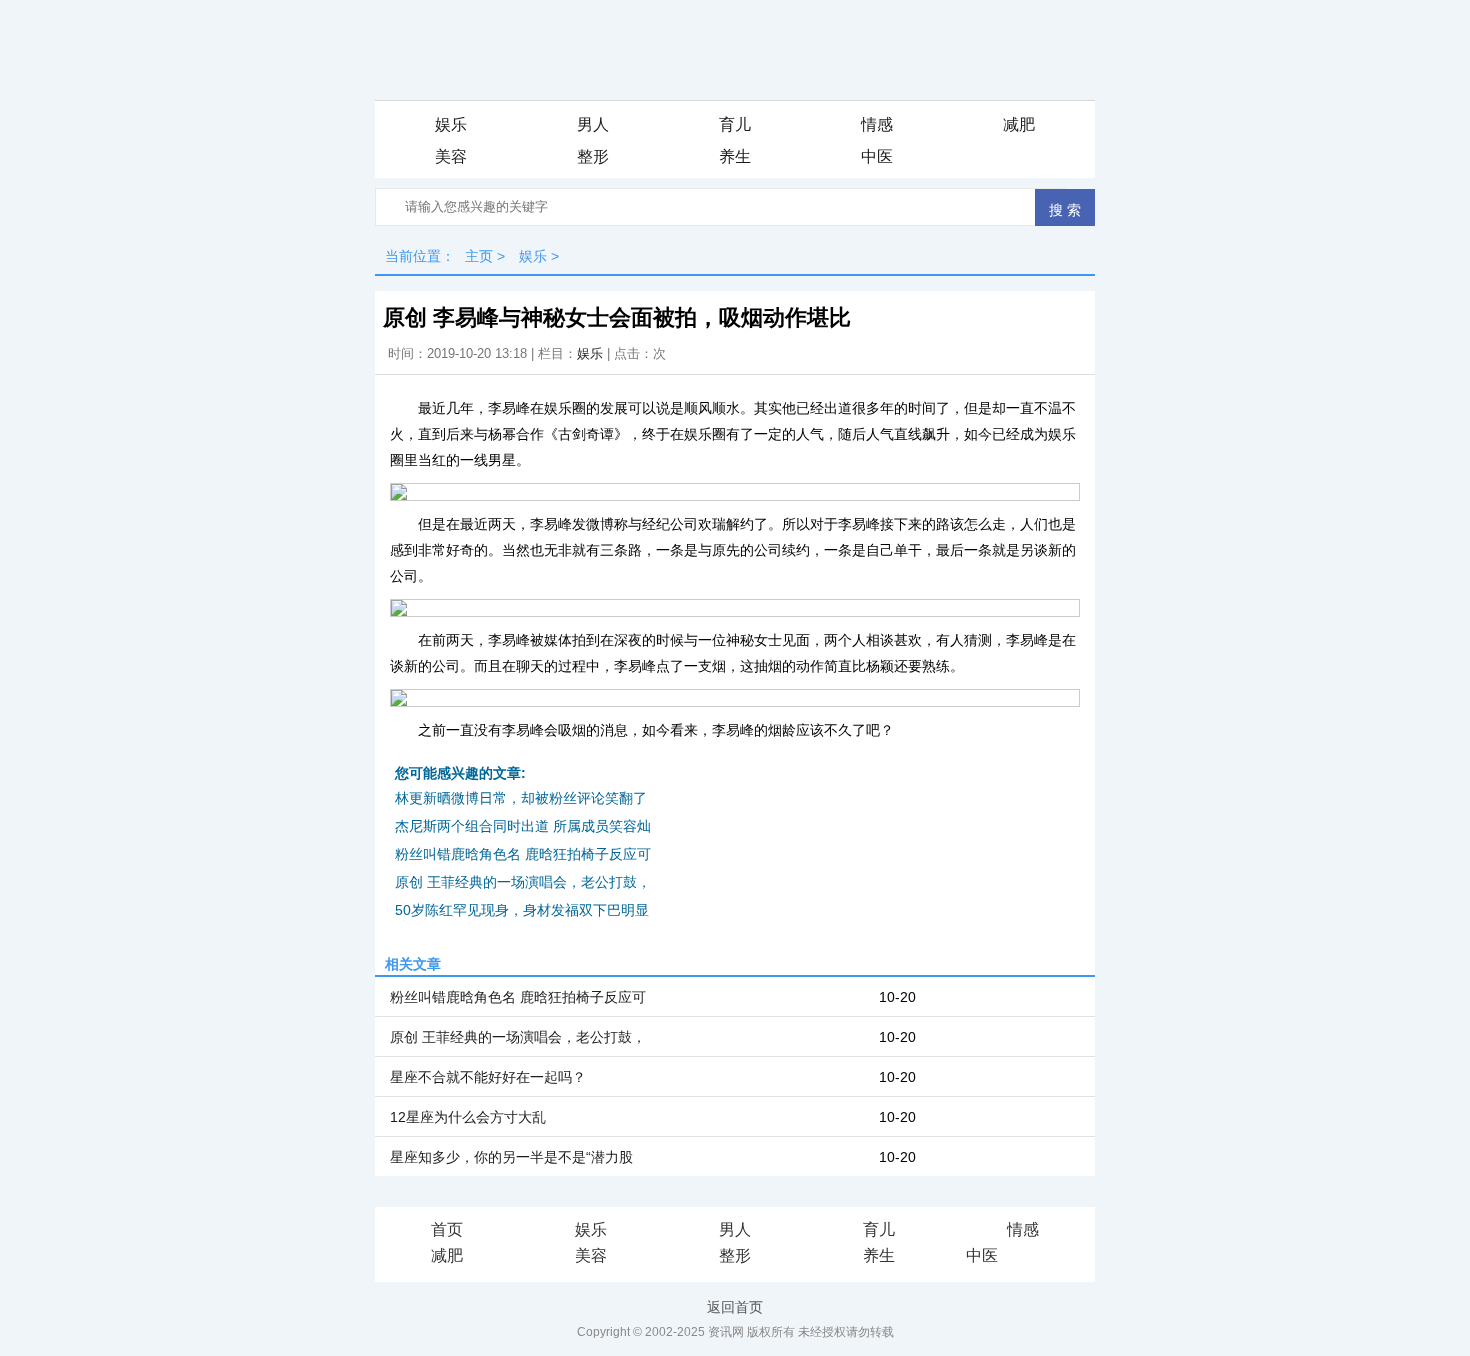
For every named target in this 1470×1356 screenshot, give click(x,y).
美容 (451, 156)
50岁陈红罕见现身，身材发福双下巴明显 (522, 910)
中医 (877, 156)
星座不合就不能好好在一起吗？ (488, 1077)
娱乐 (451, 124)
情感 (877, 124)
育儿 (735, 124)
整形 (593, 156)
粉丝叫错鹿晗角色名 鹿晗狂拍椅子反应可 (523, 854)
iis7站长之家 (1041, 1257)
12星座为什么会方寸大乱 (468, 1117)
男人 (593, 124)
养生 (735, 156)
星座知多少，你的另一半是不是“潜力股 (511, 1157)
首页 (447, 1229)
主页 (479, 256)
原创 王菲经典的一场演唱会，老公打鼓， (523, 882)
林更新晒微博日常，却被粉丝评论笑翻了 (521, 798)
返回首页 (735, 1307)
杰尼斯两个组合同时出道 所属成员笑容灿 (523, 826)
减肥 (1019, 124)
